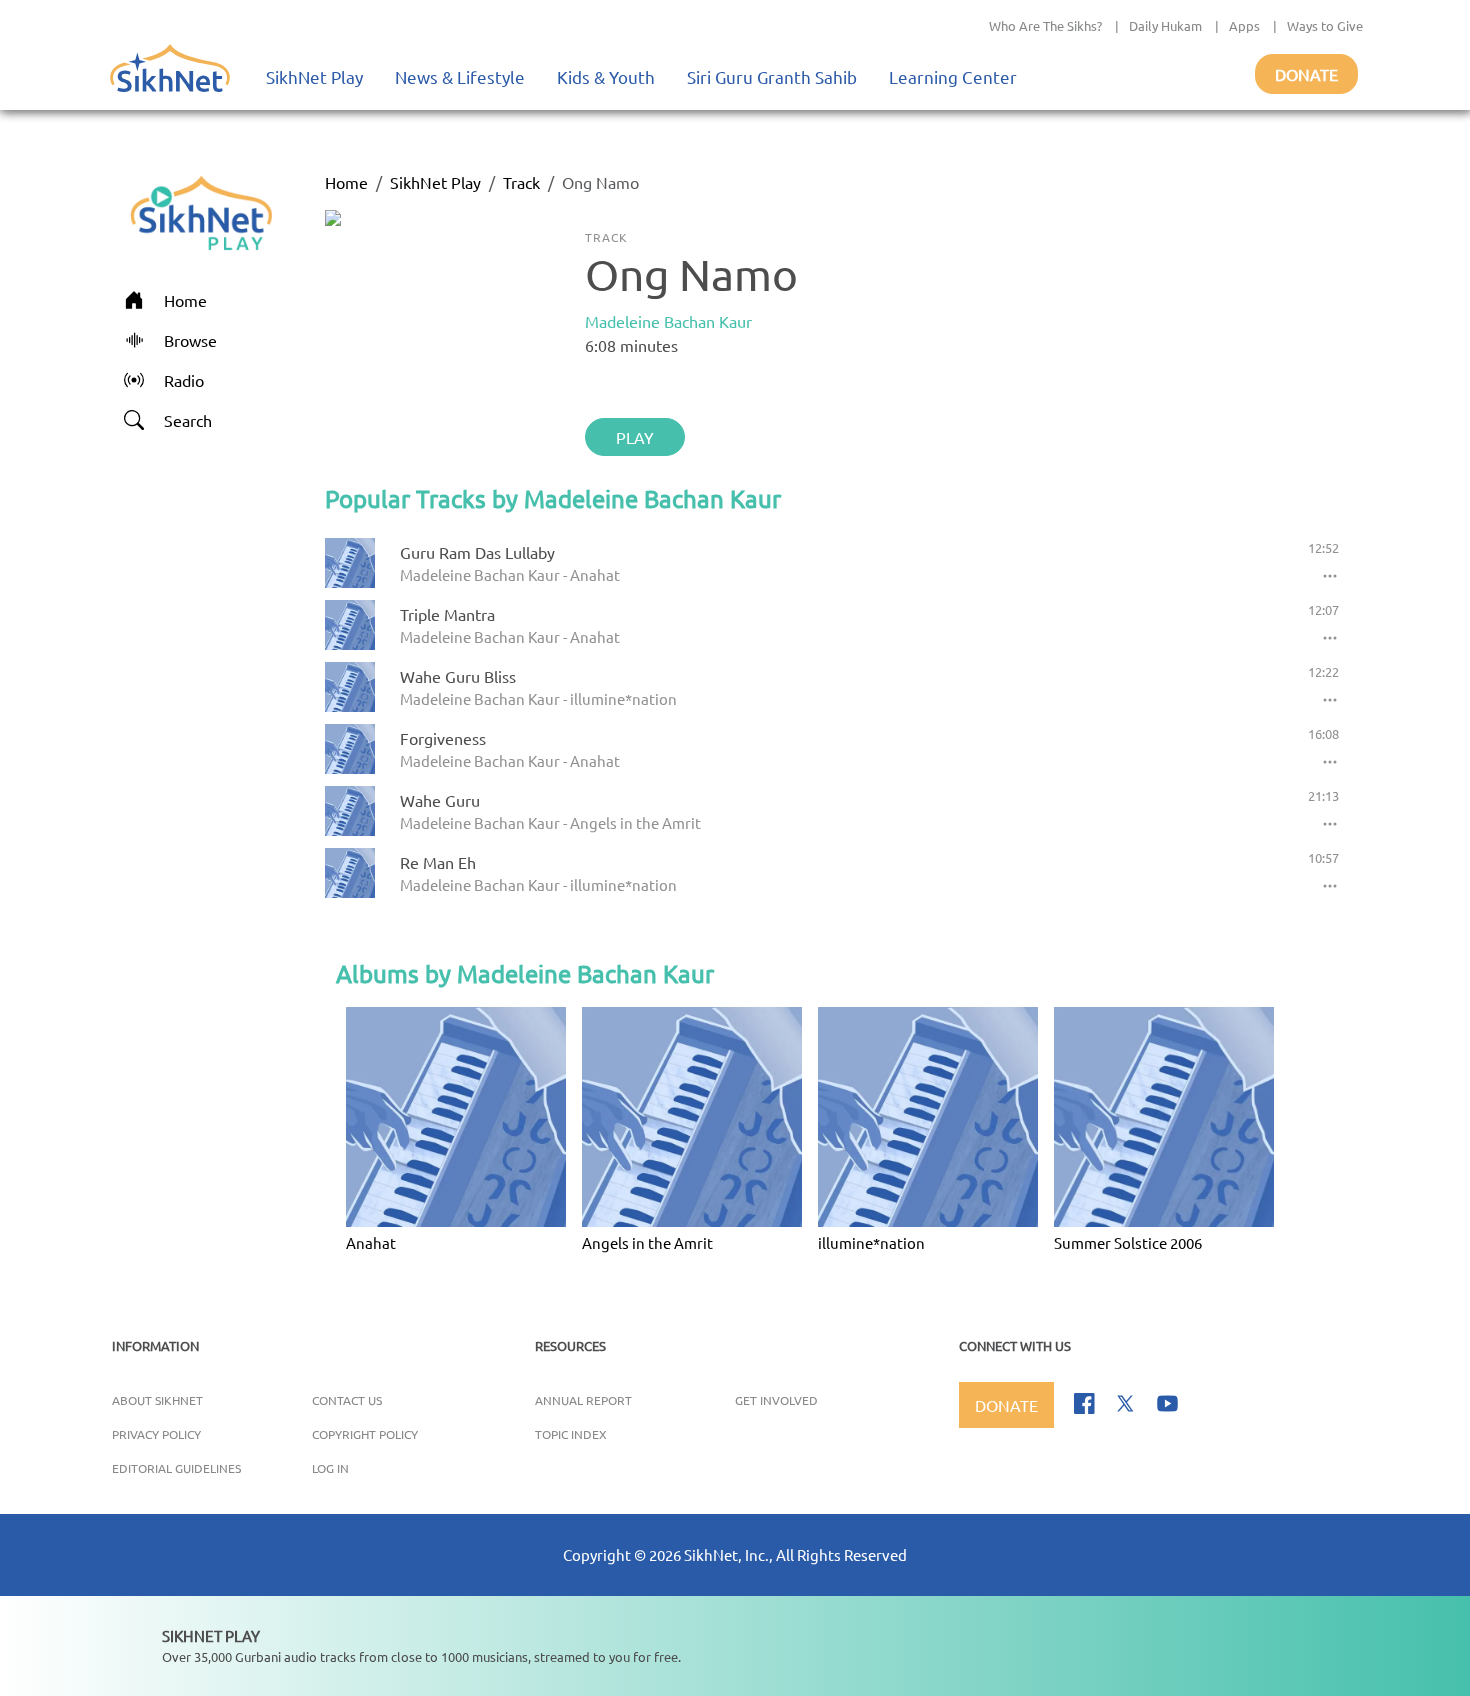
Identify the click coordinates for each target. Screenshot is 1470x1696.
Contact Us (347, 1400)
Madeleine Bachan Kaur (668, 321)
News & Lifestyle (460, 76)
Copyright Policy (365, 1434)
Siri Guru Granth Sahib (772, 76)
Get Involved (776, 1400)
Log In (330, 1468)
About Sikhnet (157, 1400)
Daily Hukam (1165, 25)
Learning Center (953, 76)
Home (346, 182)
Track (521, 182)
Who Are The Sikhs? (1045, 25)
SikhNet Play (314, 76)
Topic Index (571, 1434)
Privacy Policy (156, 1434)
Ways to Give (1325, 25)
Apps (1244, 25)
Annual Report (583, 1400)
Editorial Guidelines (176, 1468)
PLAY (635, 437)
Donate (1306, 74)
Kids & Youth (606, 76)
